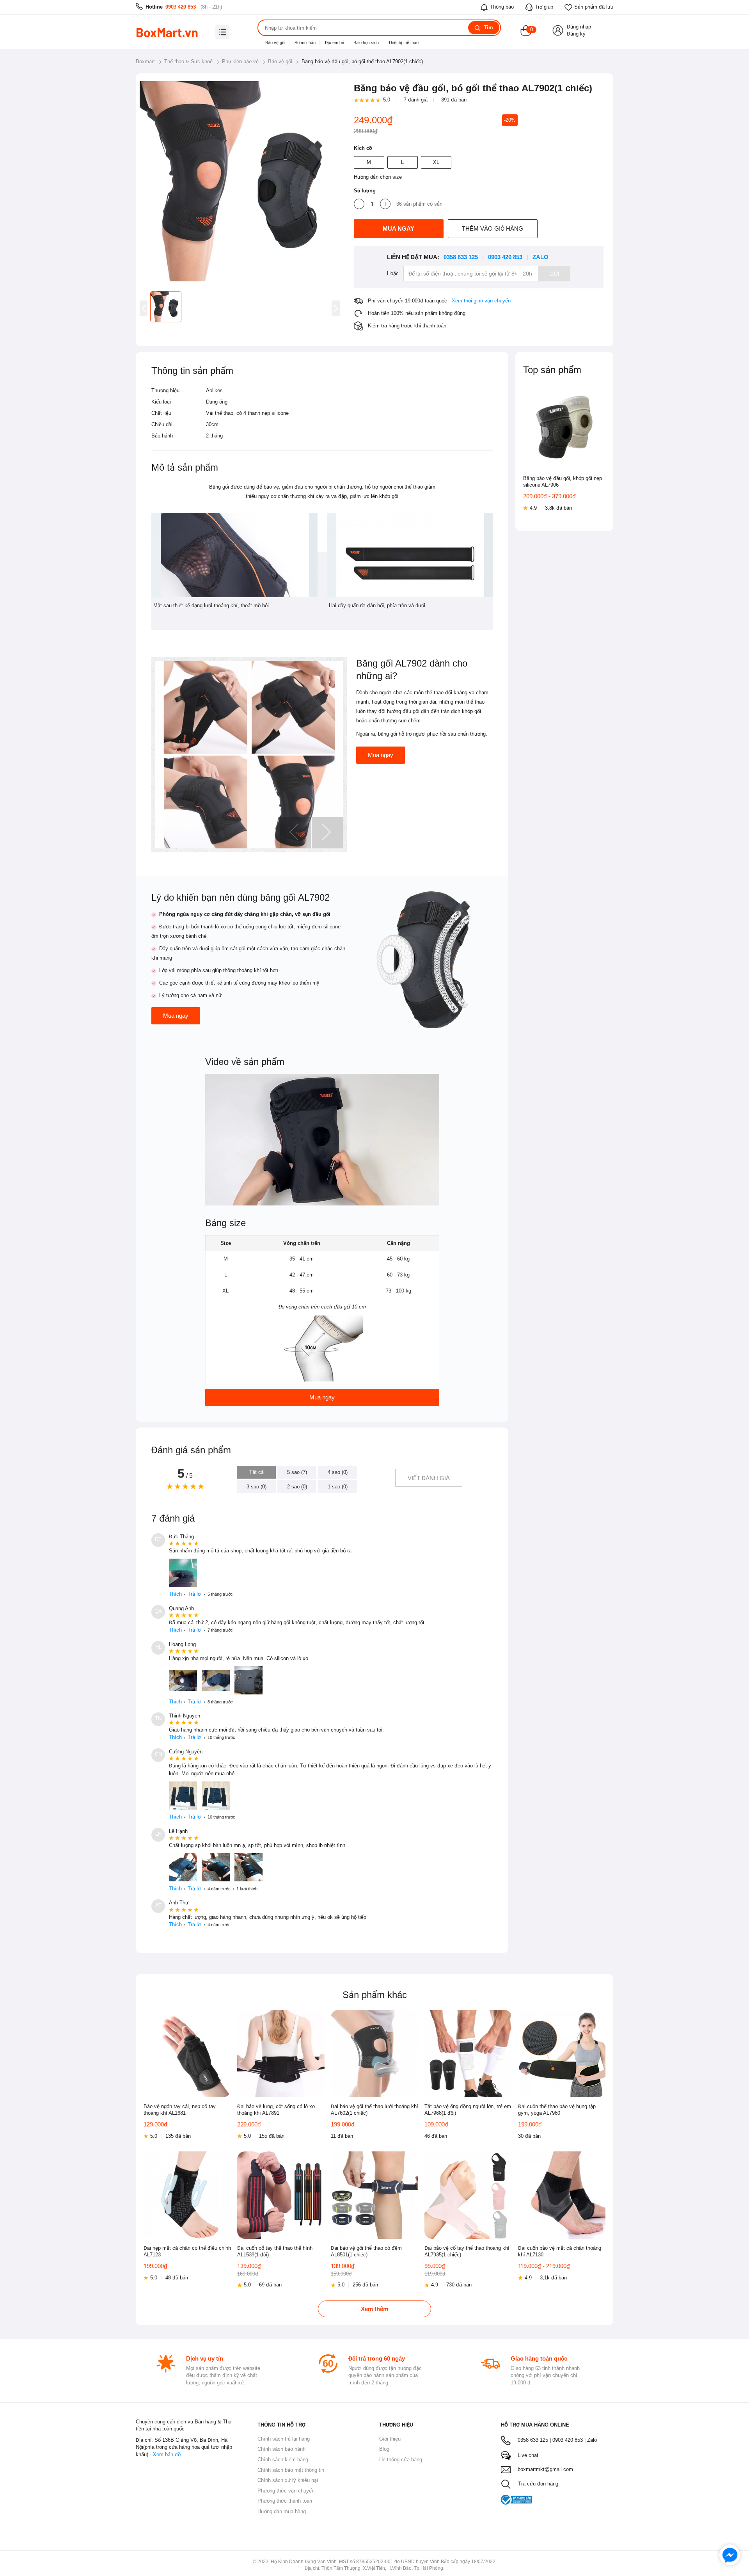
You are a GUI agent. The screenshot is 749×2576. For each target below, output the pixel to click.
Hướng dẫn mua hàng (282, 2511)
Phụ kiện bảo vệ (240, 61)
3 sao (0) (256, 1487)
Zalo (540, 257)
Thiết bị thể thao (403, 43)
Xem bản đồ (167, 2454)
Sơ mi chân (305, 43)
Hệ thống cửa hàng (401, 2460)
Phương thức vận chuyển (286, 2491)
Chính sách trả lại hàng (284, 2439)
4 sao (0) (338, 1472)
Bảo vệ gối (275, 43)
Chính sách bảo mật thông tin (291, 2470)
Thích (175, 1594)
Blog (384, 2449)
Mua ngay (381, 755)
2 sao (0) (297, 1487)
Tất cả (256, 1472)
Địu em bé (335, 43)
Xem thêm (374, 2309)
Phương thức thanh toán (285, 2501)
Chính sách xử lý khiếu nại (288, 2480)
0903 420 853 (181, 7)
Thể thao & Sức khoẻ (188, 61)
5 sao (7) (297, 1472)
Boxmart (145, 61)
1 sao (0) (338, 1487)
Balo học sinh (366, 43)
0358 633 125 (461, 257)
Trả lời (195, 1594)
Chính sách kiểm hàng (283, 2460)
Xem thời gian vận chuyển (481, 301)
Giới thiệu (390, 2439)
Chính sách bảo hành (281, 2449)
